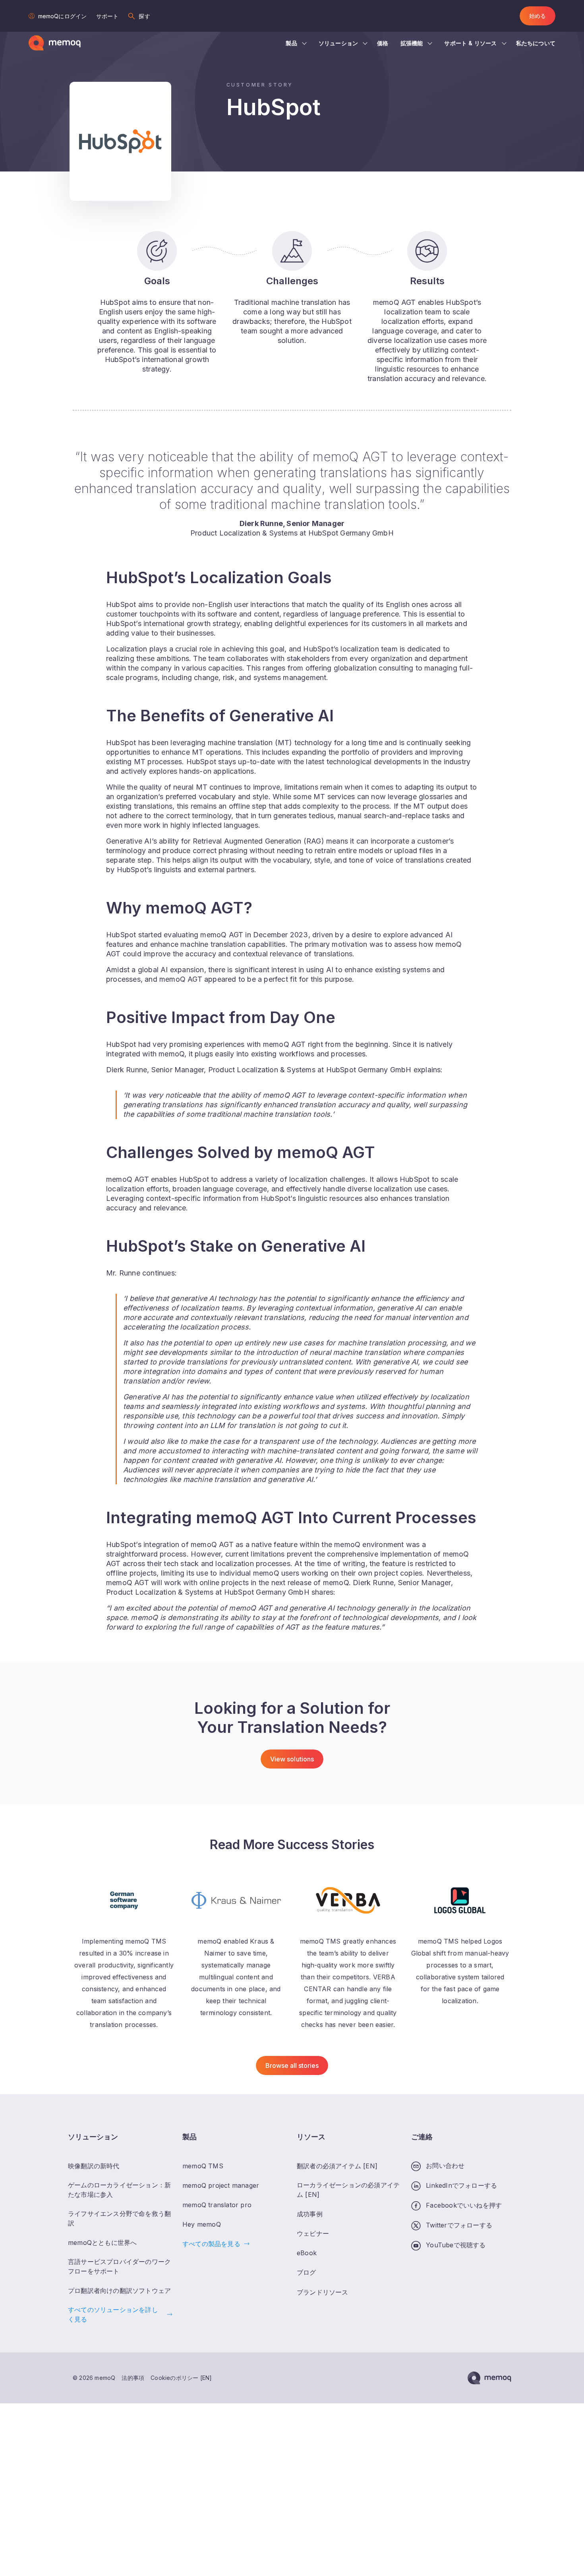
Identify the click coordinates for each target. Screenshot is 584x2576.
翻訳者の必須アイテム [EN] (337, 2166)
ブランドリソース (323, 2292)
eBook (307, 2253)
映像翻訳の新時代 (94, 2166)
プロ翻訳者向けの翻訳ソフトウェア (119, 2291)
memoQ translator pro (217, 2205)
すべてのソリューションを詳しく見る (113, 2314)
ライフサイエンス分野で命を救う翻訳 (119, 2218)
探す (144, 16)
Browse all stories (292, 2065)
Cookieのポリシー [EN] (181, 2378)
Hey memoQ (202, 2224)
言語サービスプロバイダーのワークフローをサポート (119, 2266)
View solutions (292, 1759)
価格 (383, 43)
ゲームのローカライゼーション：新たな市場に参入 (119, 2190)
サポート (107, 16)
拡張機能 (412, 43)
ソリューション (338, 43)
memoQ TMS (203, 2166)
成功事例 (310, 2214)
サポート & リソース (470, 43)
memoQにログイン (62, 16)
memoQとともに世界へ (102, 2243)
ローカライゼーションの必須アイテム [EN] (348, 2190)
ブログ (307, 2272)
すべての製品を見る (211, 2244)
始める (538, 16)
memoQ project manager (221, 2185)
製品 (291, 43)
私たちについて (536, 43)
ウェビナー (313, 2233)
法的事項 (133, 2378)
